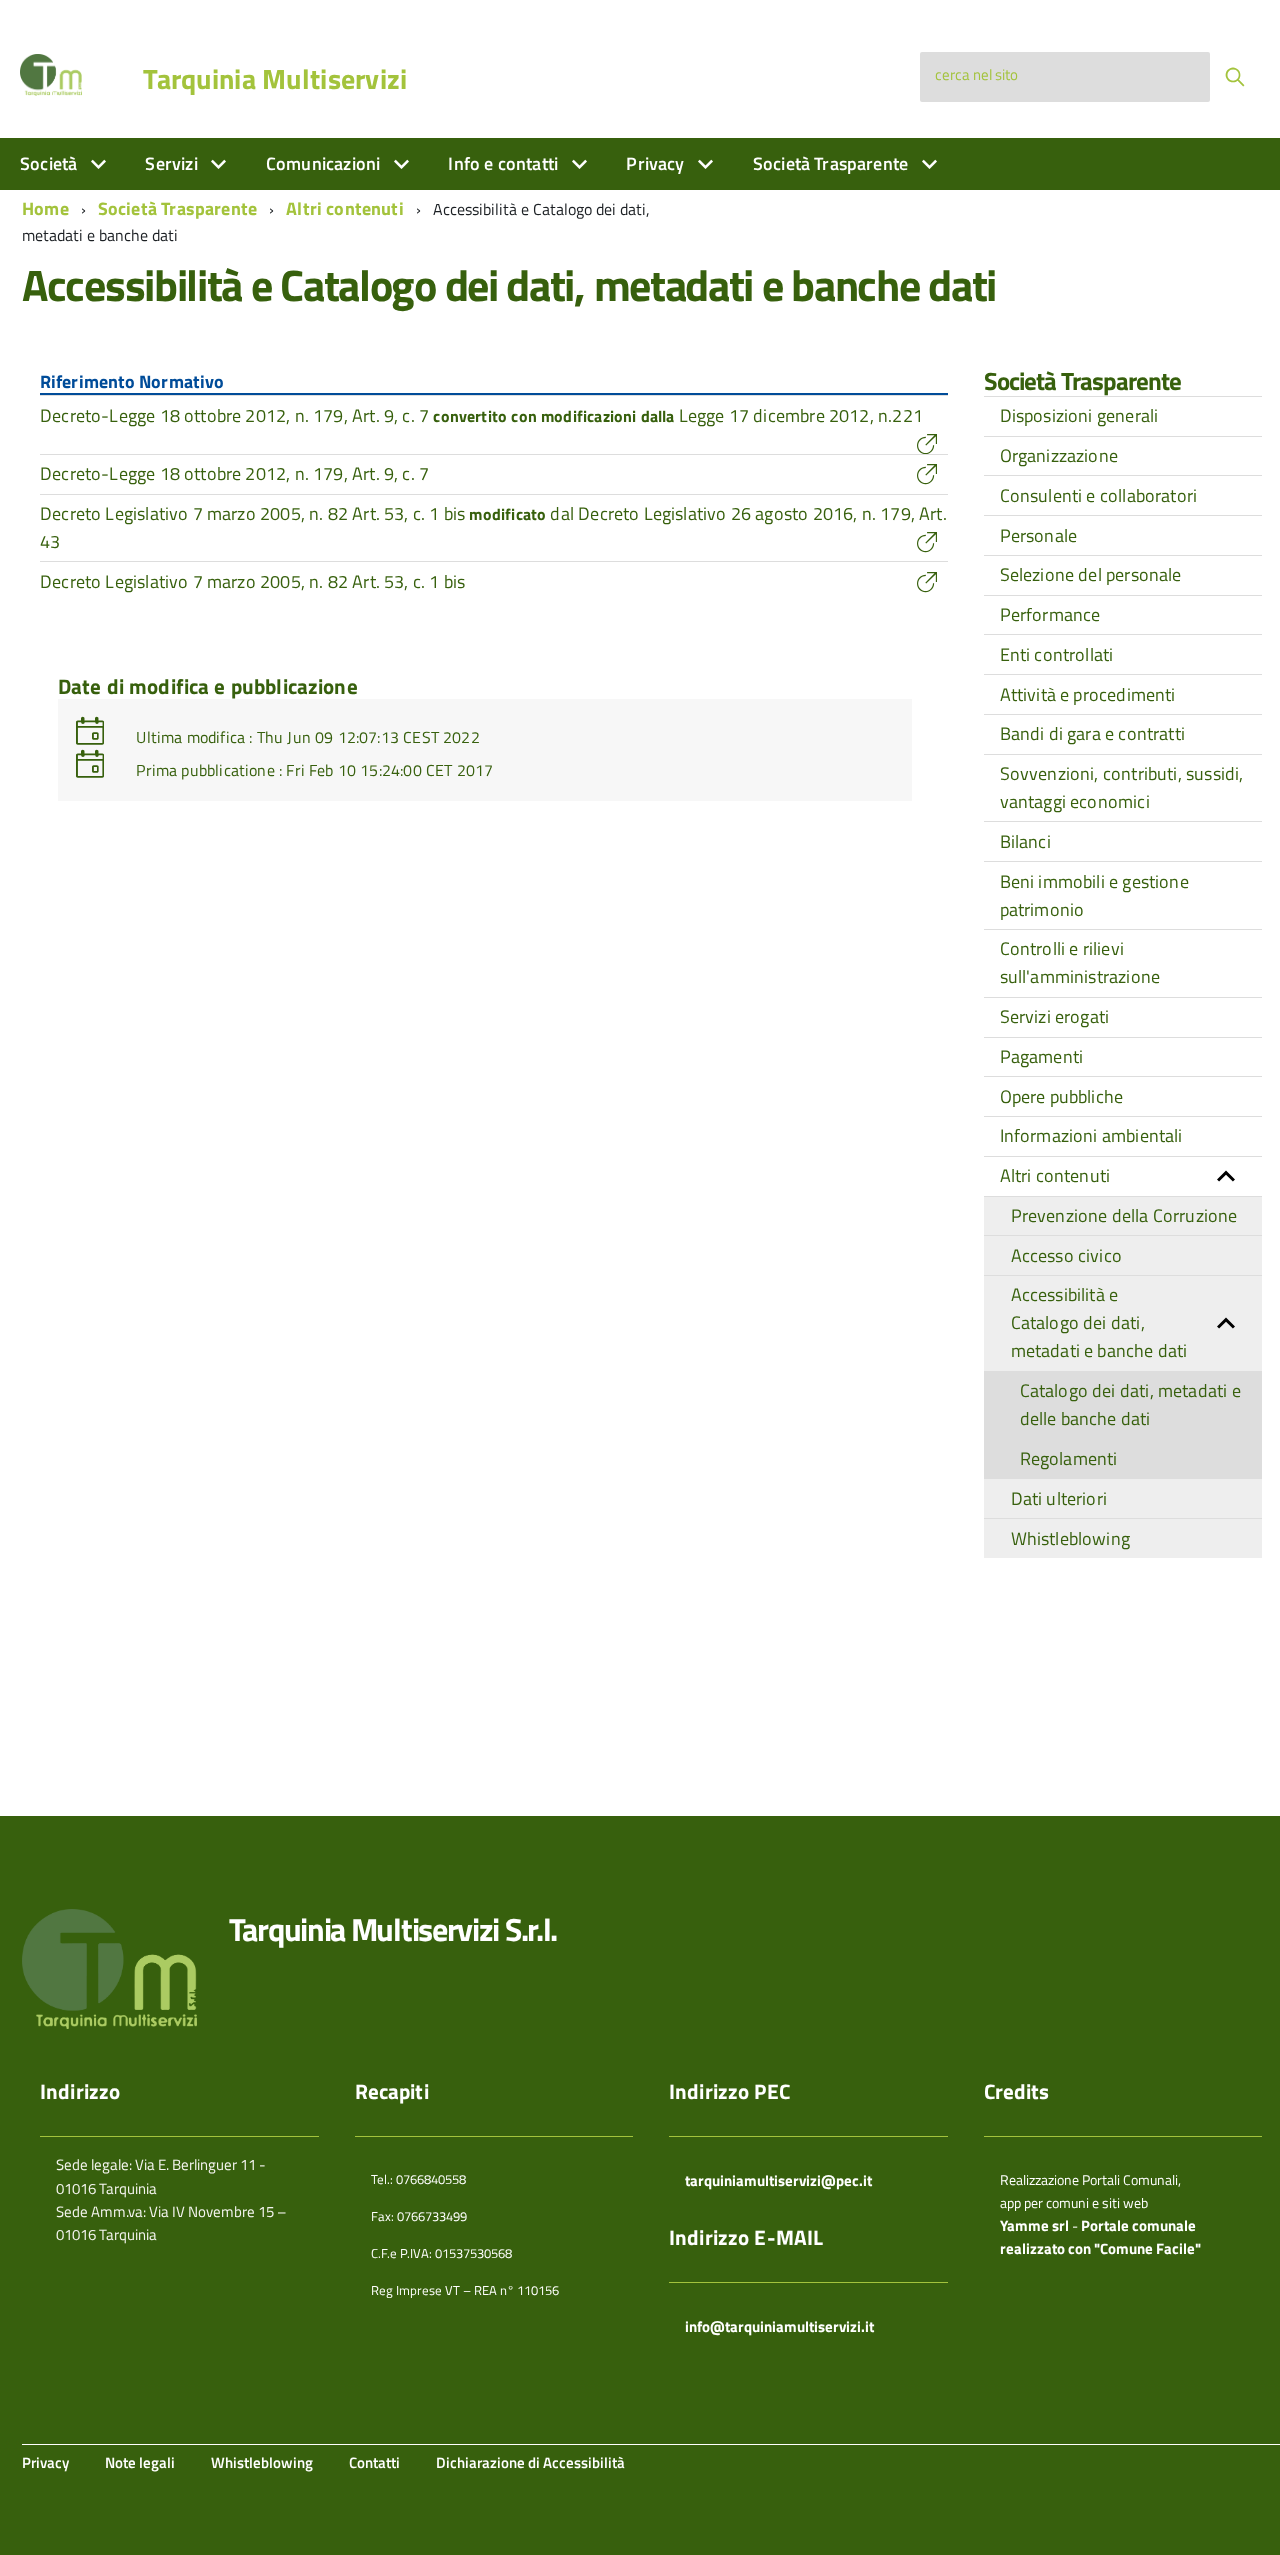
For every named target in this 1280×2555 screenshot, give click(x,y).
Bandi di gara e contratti (1093, 733)
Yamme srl (1034, 2225)
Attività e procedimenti (1088, 694)
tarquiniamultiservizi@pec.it (778, 2180)
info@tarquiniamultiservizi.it (779, 2326)
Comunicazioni (325, 163)
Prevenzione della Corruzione (1124, 1215)
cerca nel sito (976, 74)
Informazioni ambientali (1091, 1135)
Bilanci (1025, 841)
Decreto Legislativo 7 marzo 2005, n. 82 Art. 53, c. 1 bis (252, 581)
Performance (1050, 614)
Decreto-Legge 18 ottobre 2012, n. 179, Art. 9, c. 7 (234, 473)
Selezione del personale (1091, 574)
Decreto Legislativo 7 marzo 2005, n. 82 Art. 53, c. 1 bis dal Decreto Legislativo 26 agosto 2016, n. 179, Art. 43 (493, 527)
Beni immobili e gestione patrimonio (1094, 895)
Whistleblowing (1071, 1538)
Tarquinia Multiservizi (275, 79)
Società (50, 163)
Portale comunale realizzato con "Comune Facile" (1100, 2237)
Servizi (173, 163)
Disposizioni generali (1079, 415)
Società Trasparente (833, 163)
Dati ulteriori (1059, 1498)
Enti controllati (1057, 654)
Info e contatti (505, 163)
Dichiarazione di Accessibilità (530, 2462)
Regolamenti (1069, 1458)
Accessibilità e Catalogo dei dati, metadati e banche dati (1099, 1322)
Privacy (657, 163)
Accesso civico (1067, 1255)
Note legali (140, 2462)
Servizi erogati (1055, 1016)
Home (45, 208)
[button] (1226, 1176)
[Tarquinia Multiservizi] (51, 73)
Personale (1039, 535)
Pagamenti (1042, 1056)
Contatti (374, 2462)
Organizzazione (1059, 455)
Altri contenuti (345, 208)
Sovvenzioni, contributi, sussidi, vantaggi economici (1122, 787)
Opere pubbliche (1062, 1096)
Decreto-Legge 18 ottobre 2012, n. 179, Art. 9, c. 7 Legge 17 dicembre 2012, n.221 (481, 415)
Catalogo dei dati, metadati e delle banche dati (1130, 1404)
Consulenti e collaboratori (1099, 495)
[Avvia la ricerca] (1235, 77)
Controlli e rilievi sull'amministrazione (1080, 962)
